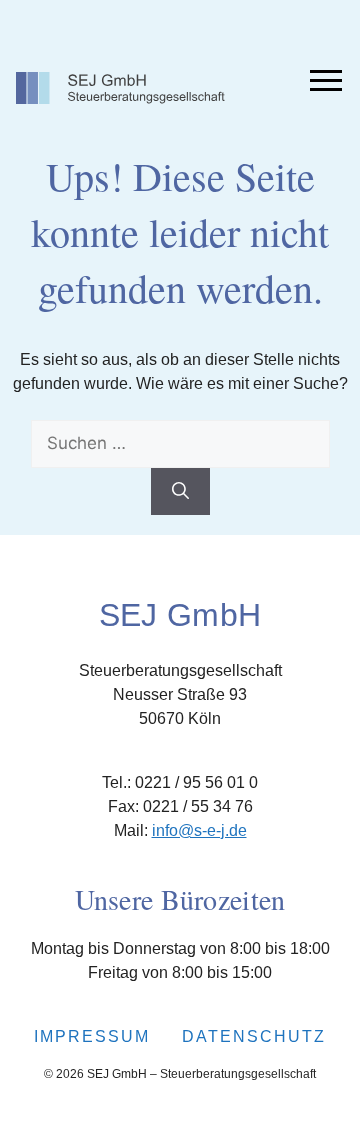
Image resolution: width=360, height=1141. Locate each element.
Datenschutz (254, 1036)
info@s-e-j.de (199, 830)
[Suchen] (180, 492)
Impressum (92, 1036)
